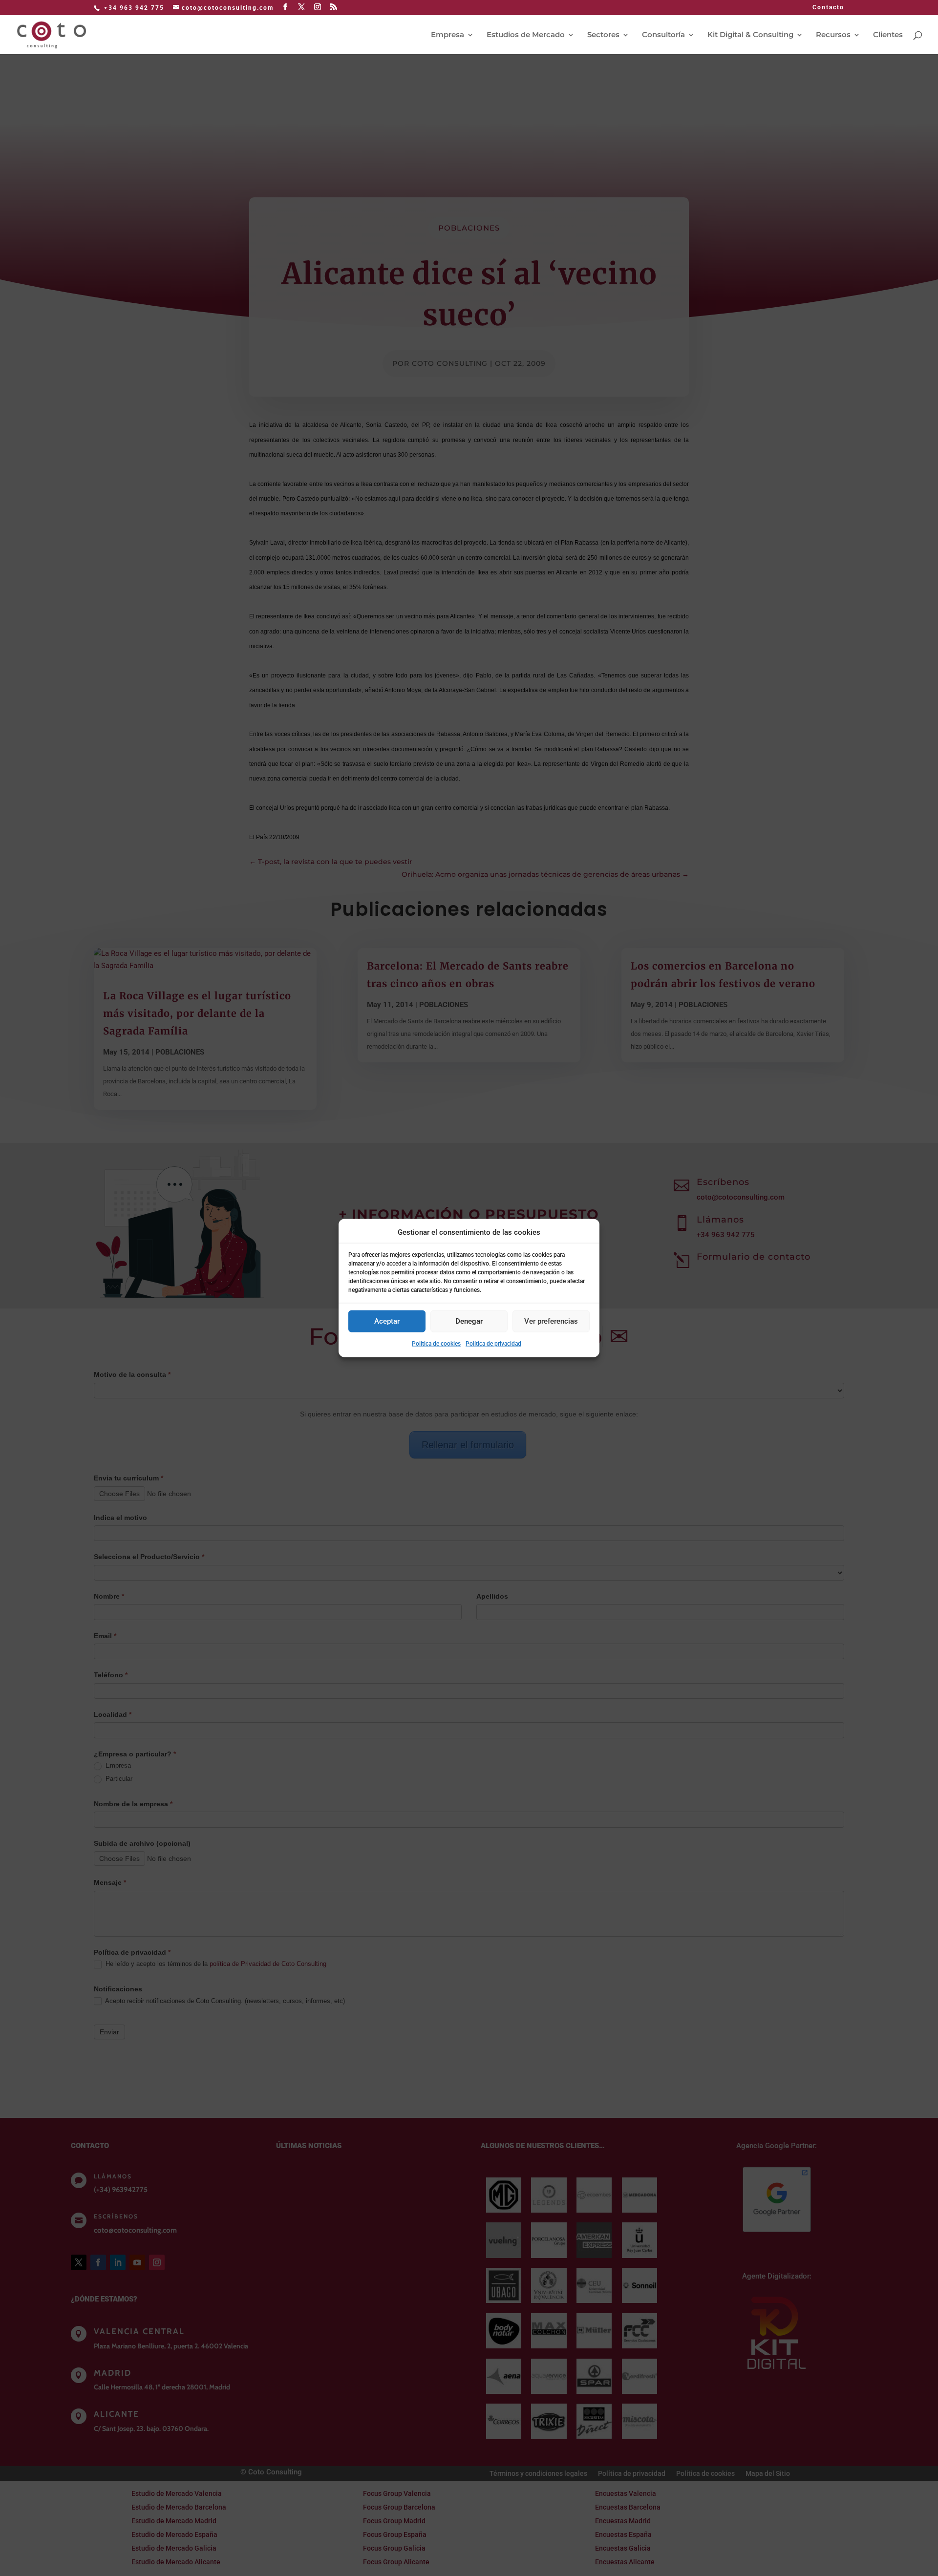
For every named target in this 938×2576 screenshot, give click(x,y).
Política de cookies (436, 1343)
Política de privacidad (493, 1343)
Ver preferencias (551, 1321)
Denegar (469, 1321)
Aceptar (387, 1321)
